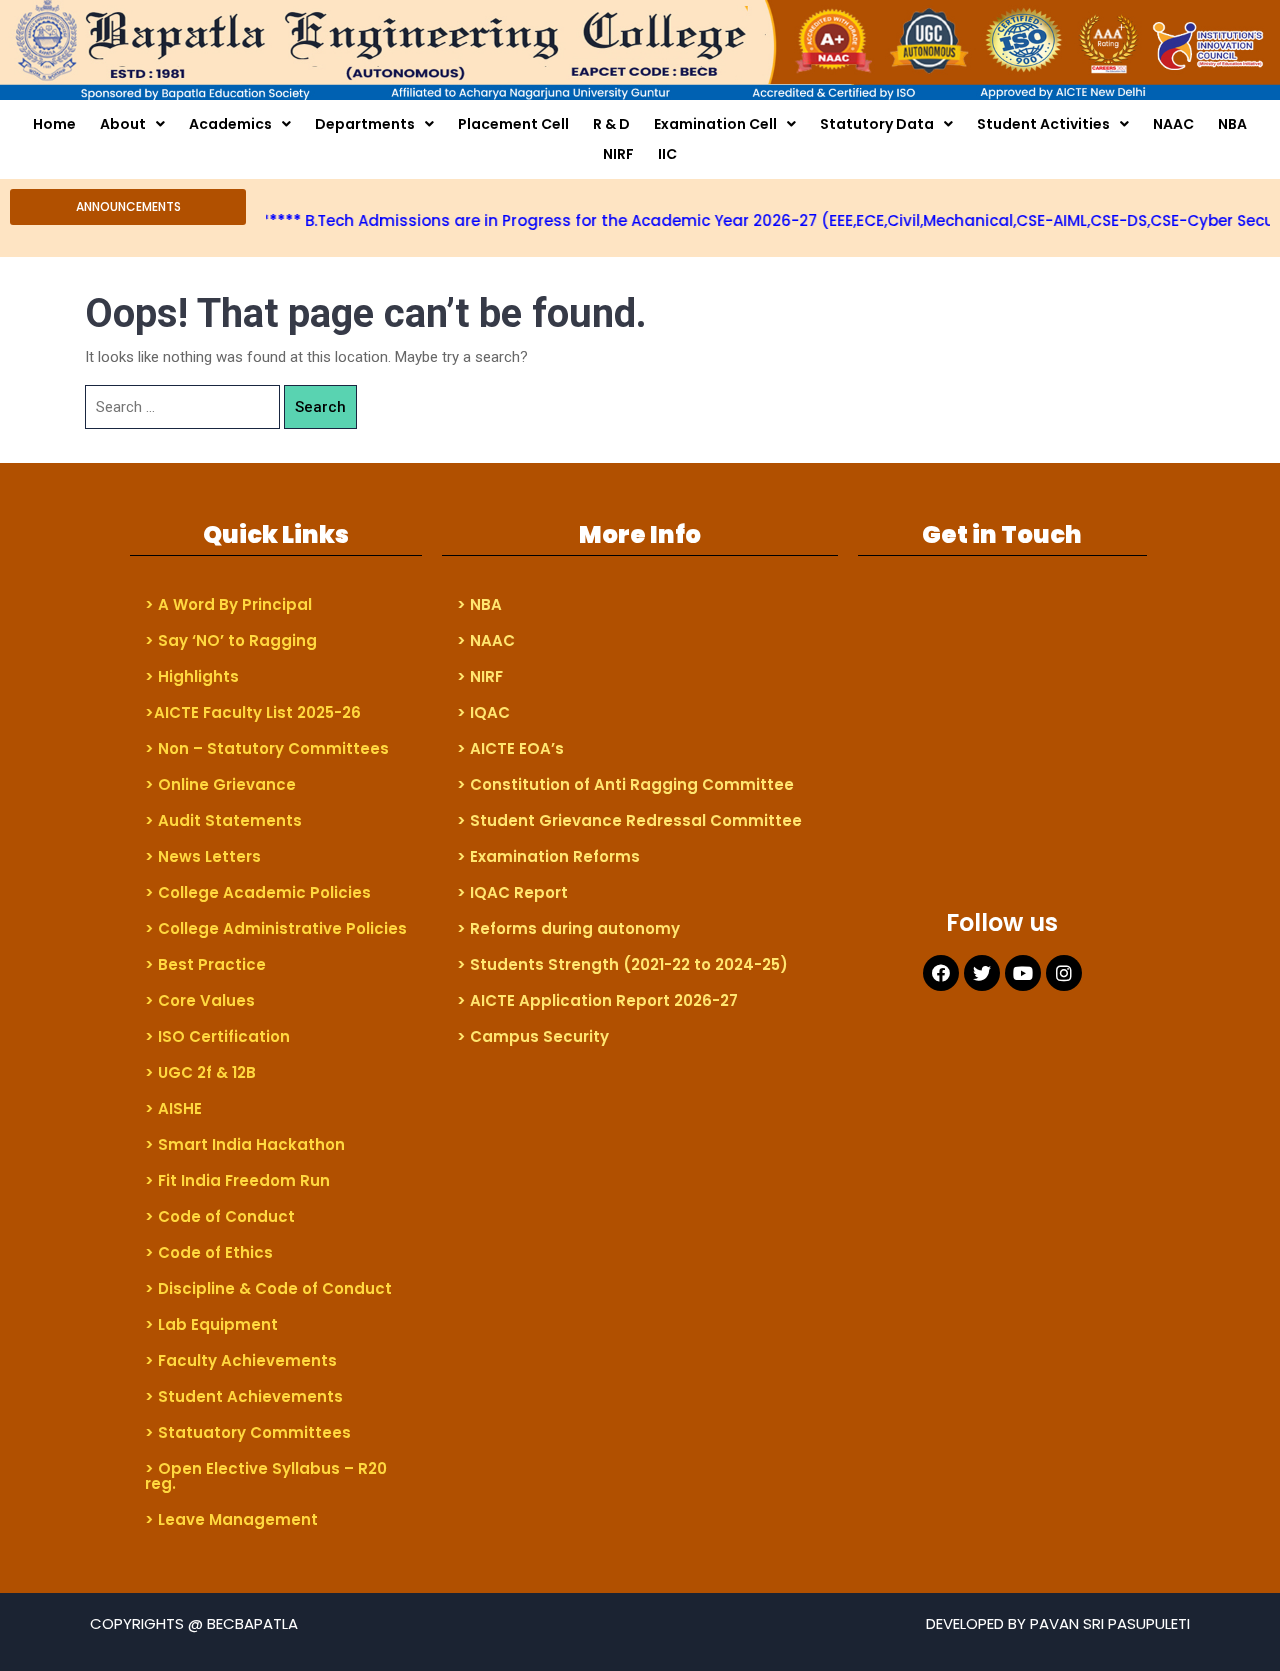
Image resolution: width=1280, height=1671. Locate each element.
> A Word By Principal (228, 604)
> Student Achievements (244, 1396)
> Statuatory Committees (248, 1432)
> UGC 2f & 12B (200, 1072)
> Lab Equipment (211, 1324)
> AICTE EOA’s (510, 748)
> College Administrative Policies (276, 928)
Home (54, 124)
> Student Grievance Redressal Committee (629, 820)
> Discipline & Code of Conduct (268, 1288)
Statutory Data (877, 124)
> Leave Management (231, 1519)
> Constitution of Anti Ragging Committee (625, 784)
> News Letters (203, 856)
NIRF (618, 154)
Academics (230, 124)
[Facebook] (941, 973)
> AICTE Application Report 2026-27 (597, 1000)
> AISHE (173, 1108)
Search (320, 407)
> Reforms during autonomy (568, 928)
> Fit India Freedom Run (237, 1180)
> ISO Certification (217, 1036)
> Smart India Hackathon (245, 1144)
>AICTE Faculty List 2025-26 (253, 712)
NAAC (1173, 124)
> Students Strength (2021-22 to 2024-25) (622, 964)
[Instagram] (1064, 973)
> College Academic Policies (258, 892)
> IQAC (483, 712)
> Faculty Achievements (241, 1360)
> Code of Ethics (209, 1252)
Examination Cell (715, 124)
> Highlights (192, 676)
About (123, 124)
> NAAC (486, 640)
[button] (128, 207)
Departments (365, 124)
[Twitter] (982, 973)
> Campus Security (533, 1036)
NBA (1232, 124)
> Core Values (200, 1000)
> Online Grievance (220, 784)
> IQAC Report (512, 892)
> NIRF (480, 676)
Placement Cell (513, 124)
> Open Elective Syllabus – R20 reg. (266, 1476)
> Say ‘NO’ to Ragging (231, 640)
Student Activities (1043, 124)
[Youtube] (1023, 973)
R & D (611, 124)
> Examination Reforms (548, 856)
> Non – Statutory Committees (267, 748)
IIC (667, 154)
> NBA (479, 604)
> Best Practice (205, 964)
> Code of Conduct (220, 1216)
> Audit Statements (223, 820)
